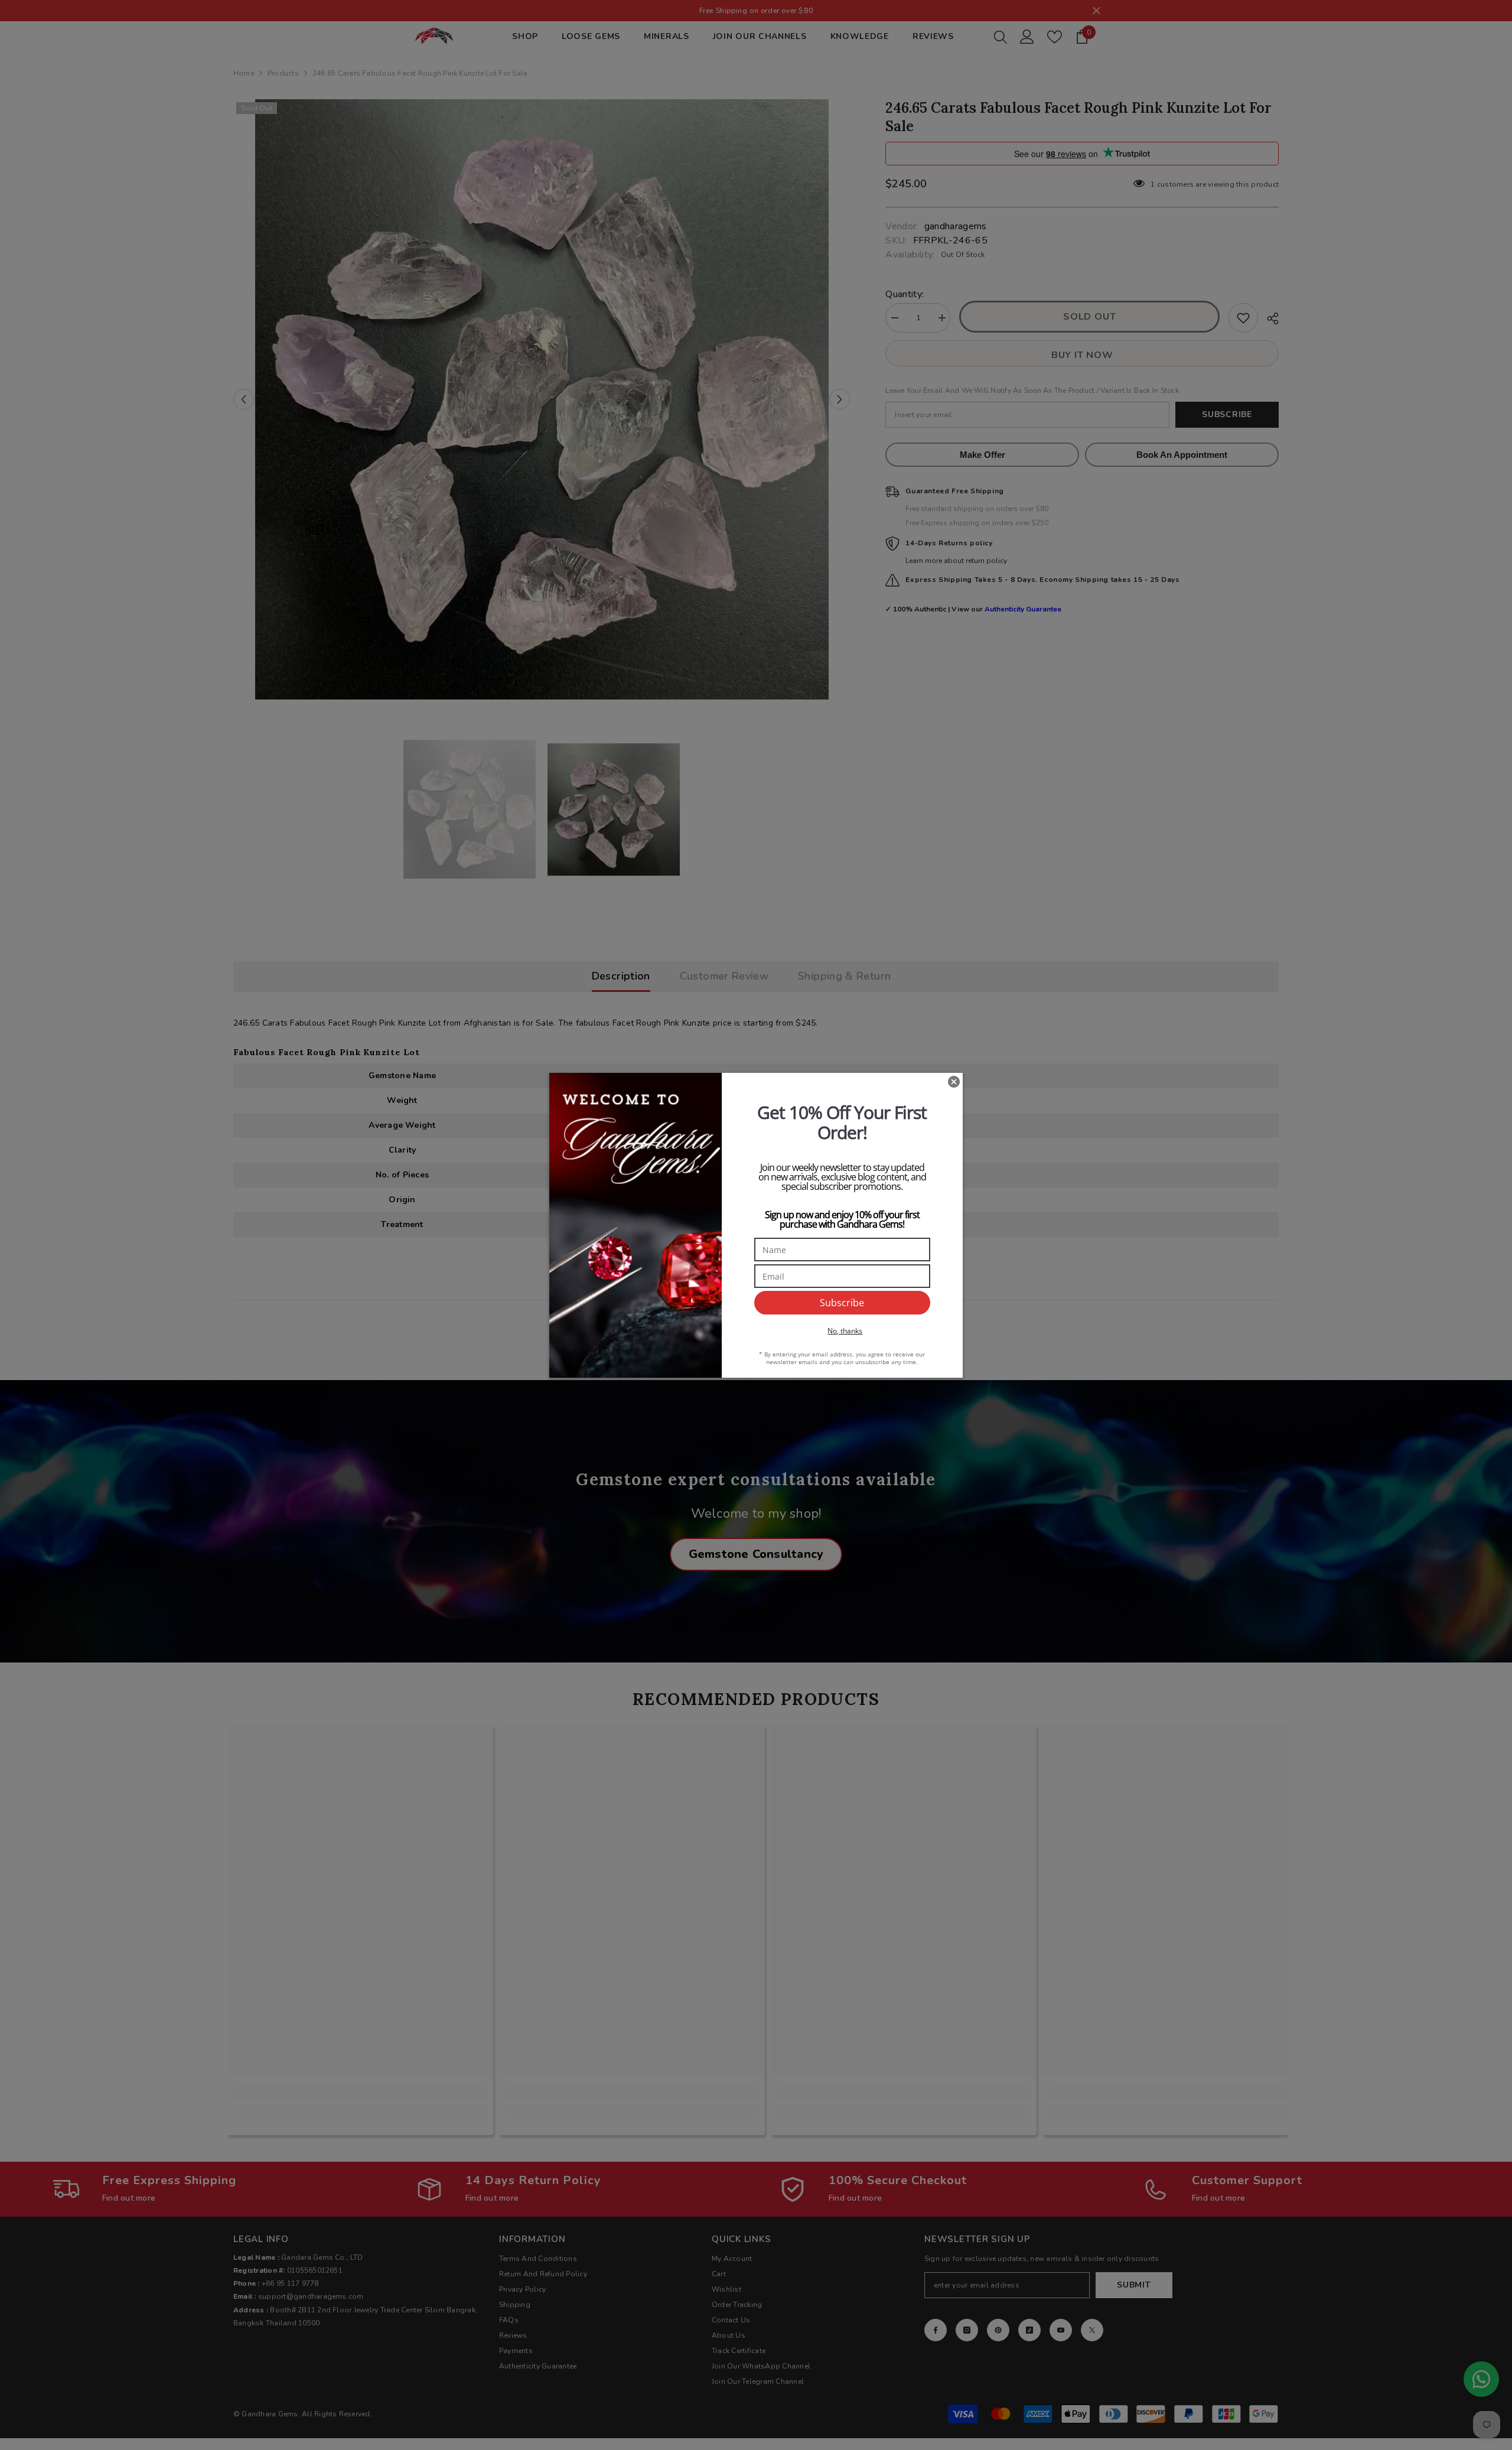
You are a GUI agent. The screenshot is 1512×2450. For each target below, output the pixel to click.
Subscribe (842, 1303)
